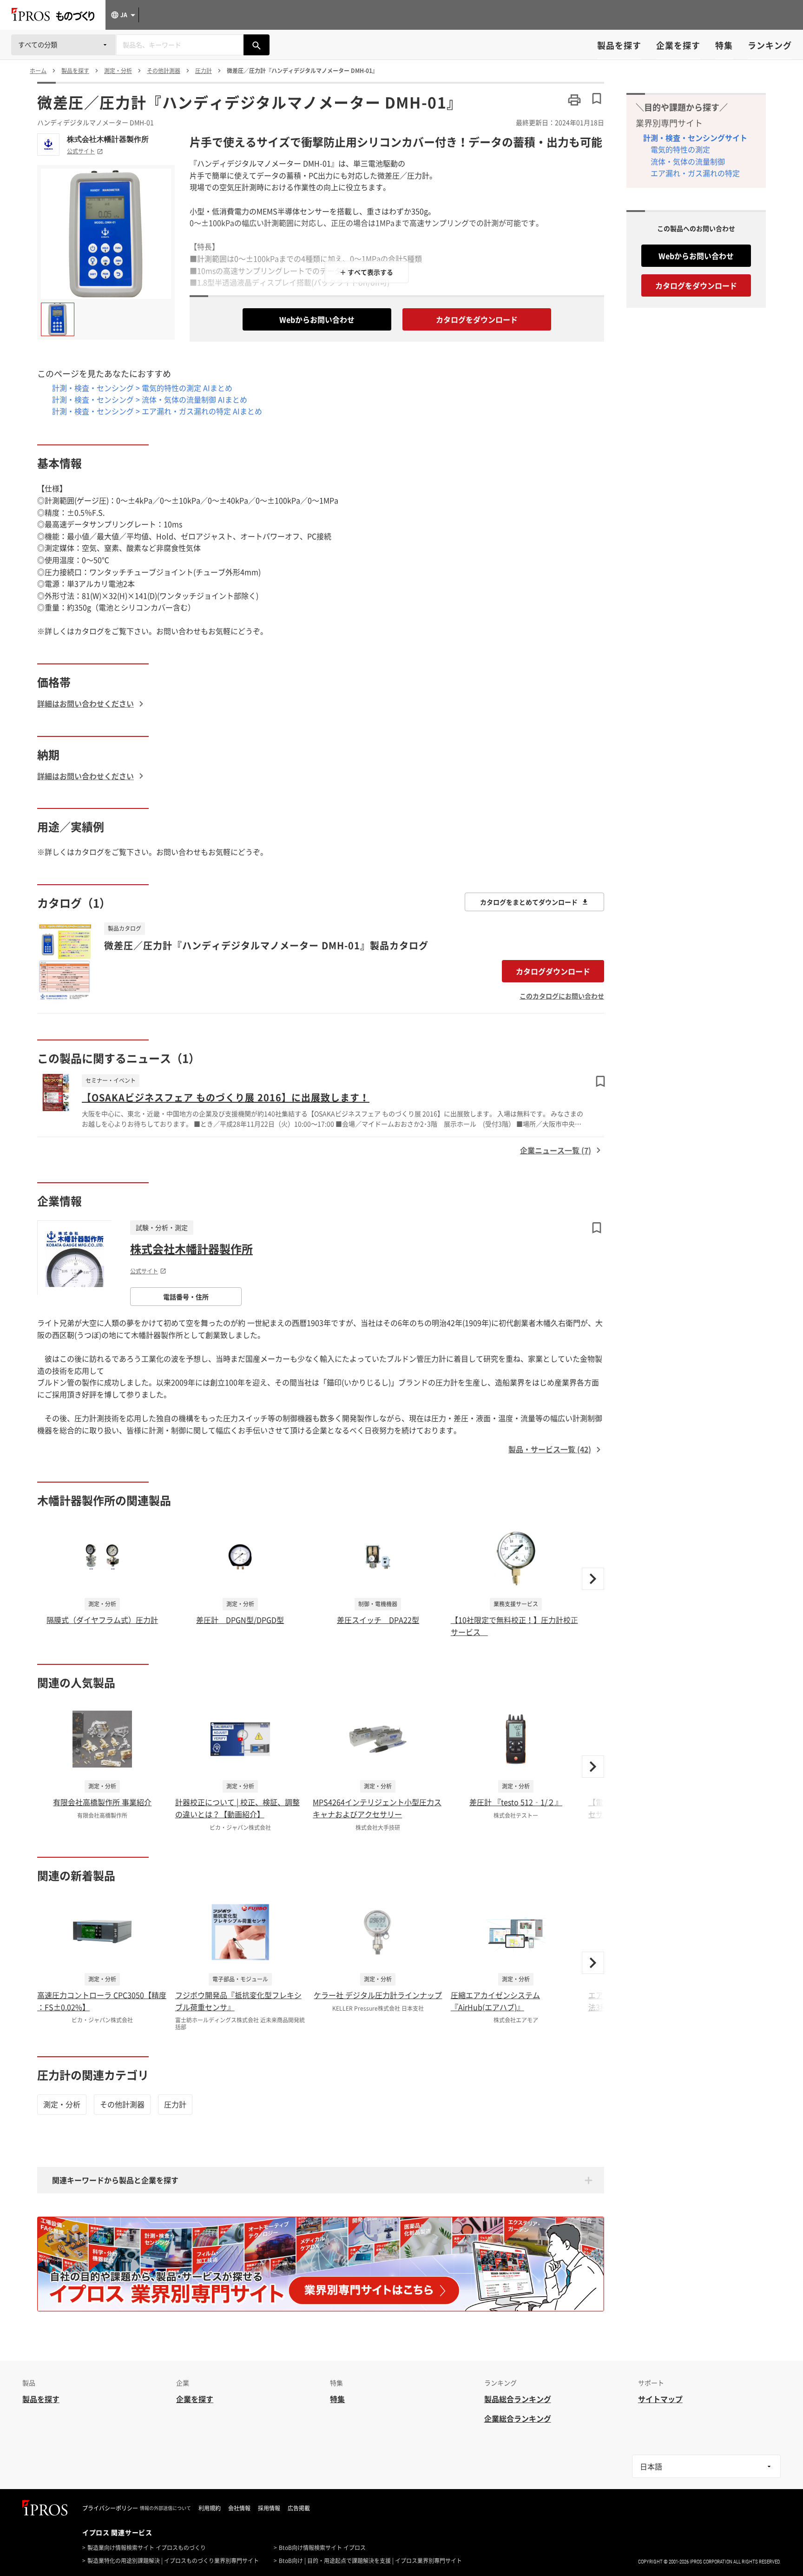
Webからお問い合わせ (317, 319)
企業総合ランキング (518, 2418)
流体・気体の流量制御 (688, 161)
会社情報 (239, 2508)
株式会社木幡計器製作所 (108, 139)
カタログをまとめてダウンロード (529, 902)
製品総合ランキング (518, 2399)
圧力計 (175, 2104)
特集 (724, 45)
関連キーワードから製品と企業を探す (115, 2180)
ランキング (770, 45)
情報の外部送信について (165, 2508)
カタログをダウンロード (477, 319)
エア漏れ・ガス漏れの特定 (695, 173)
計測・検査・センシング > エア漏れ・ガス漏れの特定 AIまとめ (157, 411)
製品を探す (619, 45)
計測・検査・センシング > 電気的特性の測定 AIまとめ (142, 388)
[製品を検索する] (257, 45)
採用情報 (269, 2508)
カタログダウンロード (553, 971)
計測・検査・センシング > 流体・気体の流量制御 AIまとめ (150, 399)
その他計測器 (122, 2104)
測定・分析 (62, 2104)
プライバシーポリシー (110, 2508)
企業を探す (678, 45)
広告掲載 (299, 2508)
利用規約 (210, 2508)
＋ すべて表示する (366, 272)
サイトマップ (660, 2399)
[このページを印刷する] (574, 100)
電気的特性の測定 (680, 149)
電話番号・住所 (186, 1297)
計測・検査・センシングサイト (695, 138)
